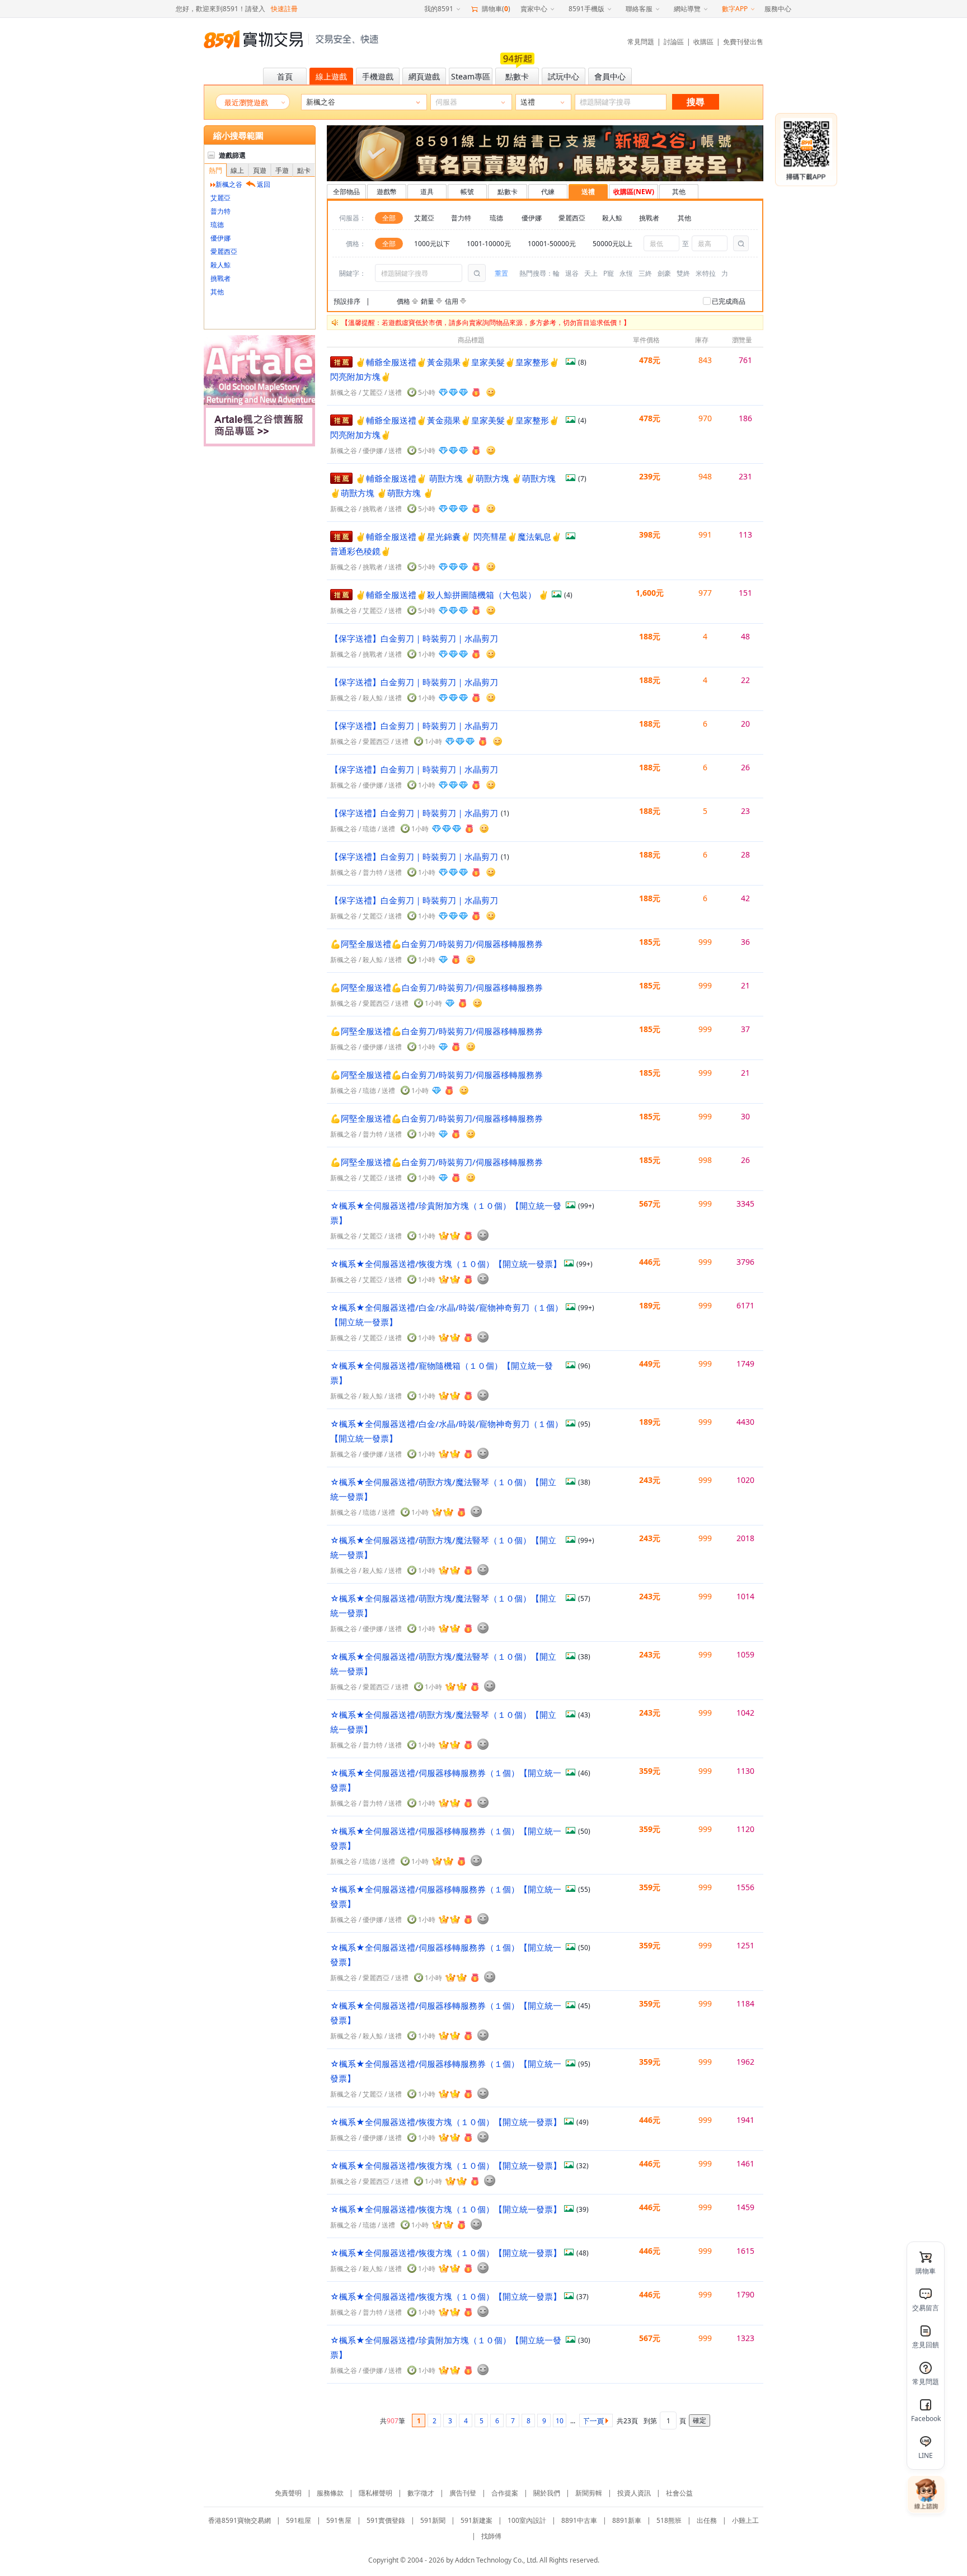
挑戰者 (220, 278)
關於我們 (547, 2493)
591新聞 (433, 2520)
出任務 (707, 2520)
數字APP (735, 9)
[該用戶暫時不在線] (483, 1235)
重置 (501, 273)
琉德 (217, 225)
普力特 (220, 211)
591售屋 (339, 2520)
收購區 (703, 42)
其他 (217, 292)
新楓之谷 (344, 392)
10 (560, 2421)
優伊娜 (220, 238)
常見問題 (641, 42)
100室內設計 (527, 2520)
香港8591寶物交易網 (240, 2520)
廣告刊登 (463, 2493)
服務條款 (330, 2493)
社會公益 (679, 2493)
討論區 (674, 42)
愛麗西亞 (224, 251)
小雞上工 (745, 2520)
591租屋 (299, 2520)
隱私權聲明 (375, 2493)
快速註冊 (284, 9)
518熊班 (669, 2520)
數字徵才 (421, 2493)
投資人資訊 (634, 2493)
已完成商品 (729, 301)
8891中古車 (579, 2520)
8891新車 (627, 2520)
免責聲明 (288, 2493)
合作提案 (505, 2493)
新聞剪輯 (589, 2493)
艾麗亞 (220, 198)
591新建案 (477, 2520)
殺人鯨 (220, 265)
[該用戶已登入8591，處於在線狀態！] (491, 392)
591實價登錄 (386, 2520)
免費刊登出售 (743, 42)
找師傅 (491, 2536)
